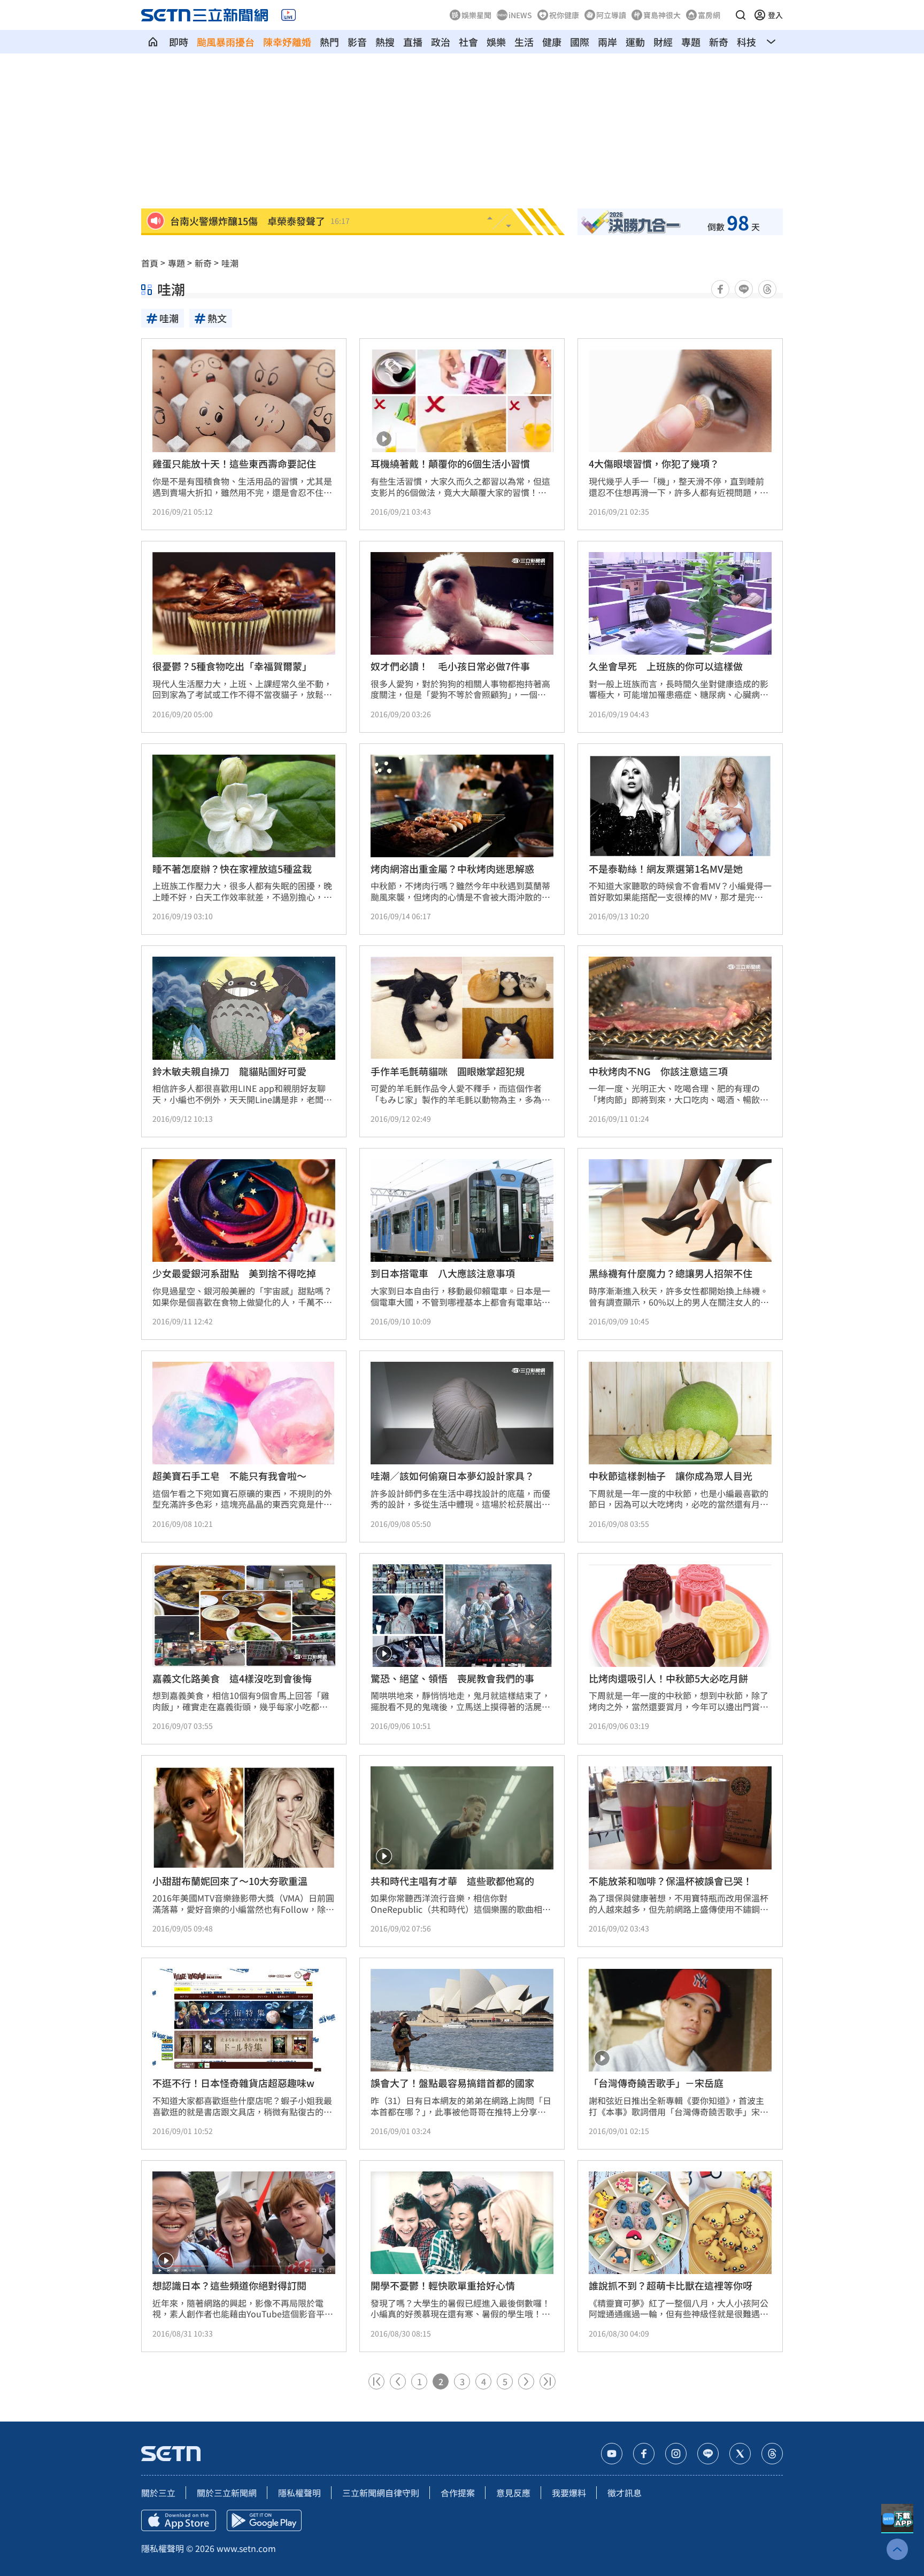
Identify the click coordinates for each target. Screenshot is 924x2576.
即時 (179, 42)
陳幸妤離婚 (287, 42)
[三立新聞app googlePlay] (264, 2520)
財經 (663, 42)
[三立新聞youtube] (612, 2454)
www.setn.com (246, 2548)
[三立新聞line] (708, 2454)
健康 (552, 42)
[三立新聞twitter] (740, 2454)
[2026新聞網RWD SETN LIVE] (288, 15)
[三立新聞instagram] (676, 2454)
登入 (775, 15)
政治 (441, 42)
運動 (635, 42)
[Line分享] (744, 289)
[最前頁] (376, 2381)
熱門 (329, 42)
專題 (691, 42)
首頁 (150, 263)
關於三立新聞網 (227, 2493)
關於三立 (158, 2493)
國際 (580, 42)
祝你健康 (564, 15)
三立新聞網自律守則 (381, 2493)
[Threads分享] (767, 289)
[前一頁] (398, 2381)
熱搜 (385, 42)
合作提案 (458, 2493)
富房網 (709, 15)
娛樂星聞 (476, 15)
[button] (741, 15)
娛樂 (496, 42)
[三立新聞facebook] (644, 2454)
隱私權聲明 (299, 2493)
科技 (746, 42)
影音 (357, 42)
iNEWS (520, 15)
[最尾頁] (548, 2381)
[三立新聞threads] (772, 2454)
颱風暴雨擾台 (226, 42)
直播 (413, 42)
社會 (468, 42)
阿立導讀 (611, 15)
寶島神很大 (662, 15)
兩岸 (607, 42)
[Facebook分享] (720, 289)
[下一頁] (526, 2381)
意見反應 (513, 2493)
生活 (524, 42)
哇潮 (230, 263)
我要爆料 (569, 2493)
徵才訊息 (625, 2493)
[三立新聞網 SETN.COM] (153, 42)
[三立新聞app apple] (179, 2520)
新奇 (719, 42)
